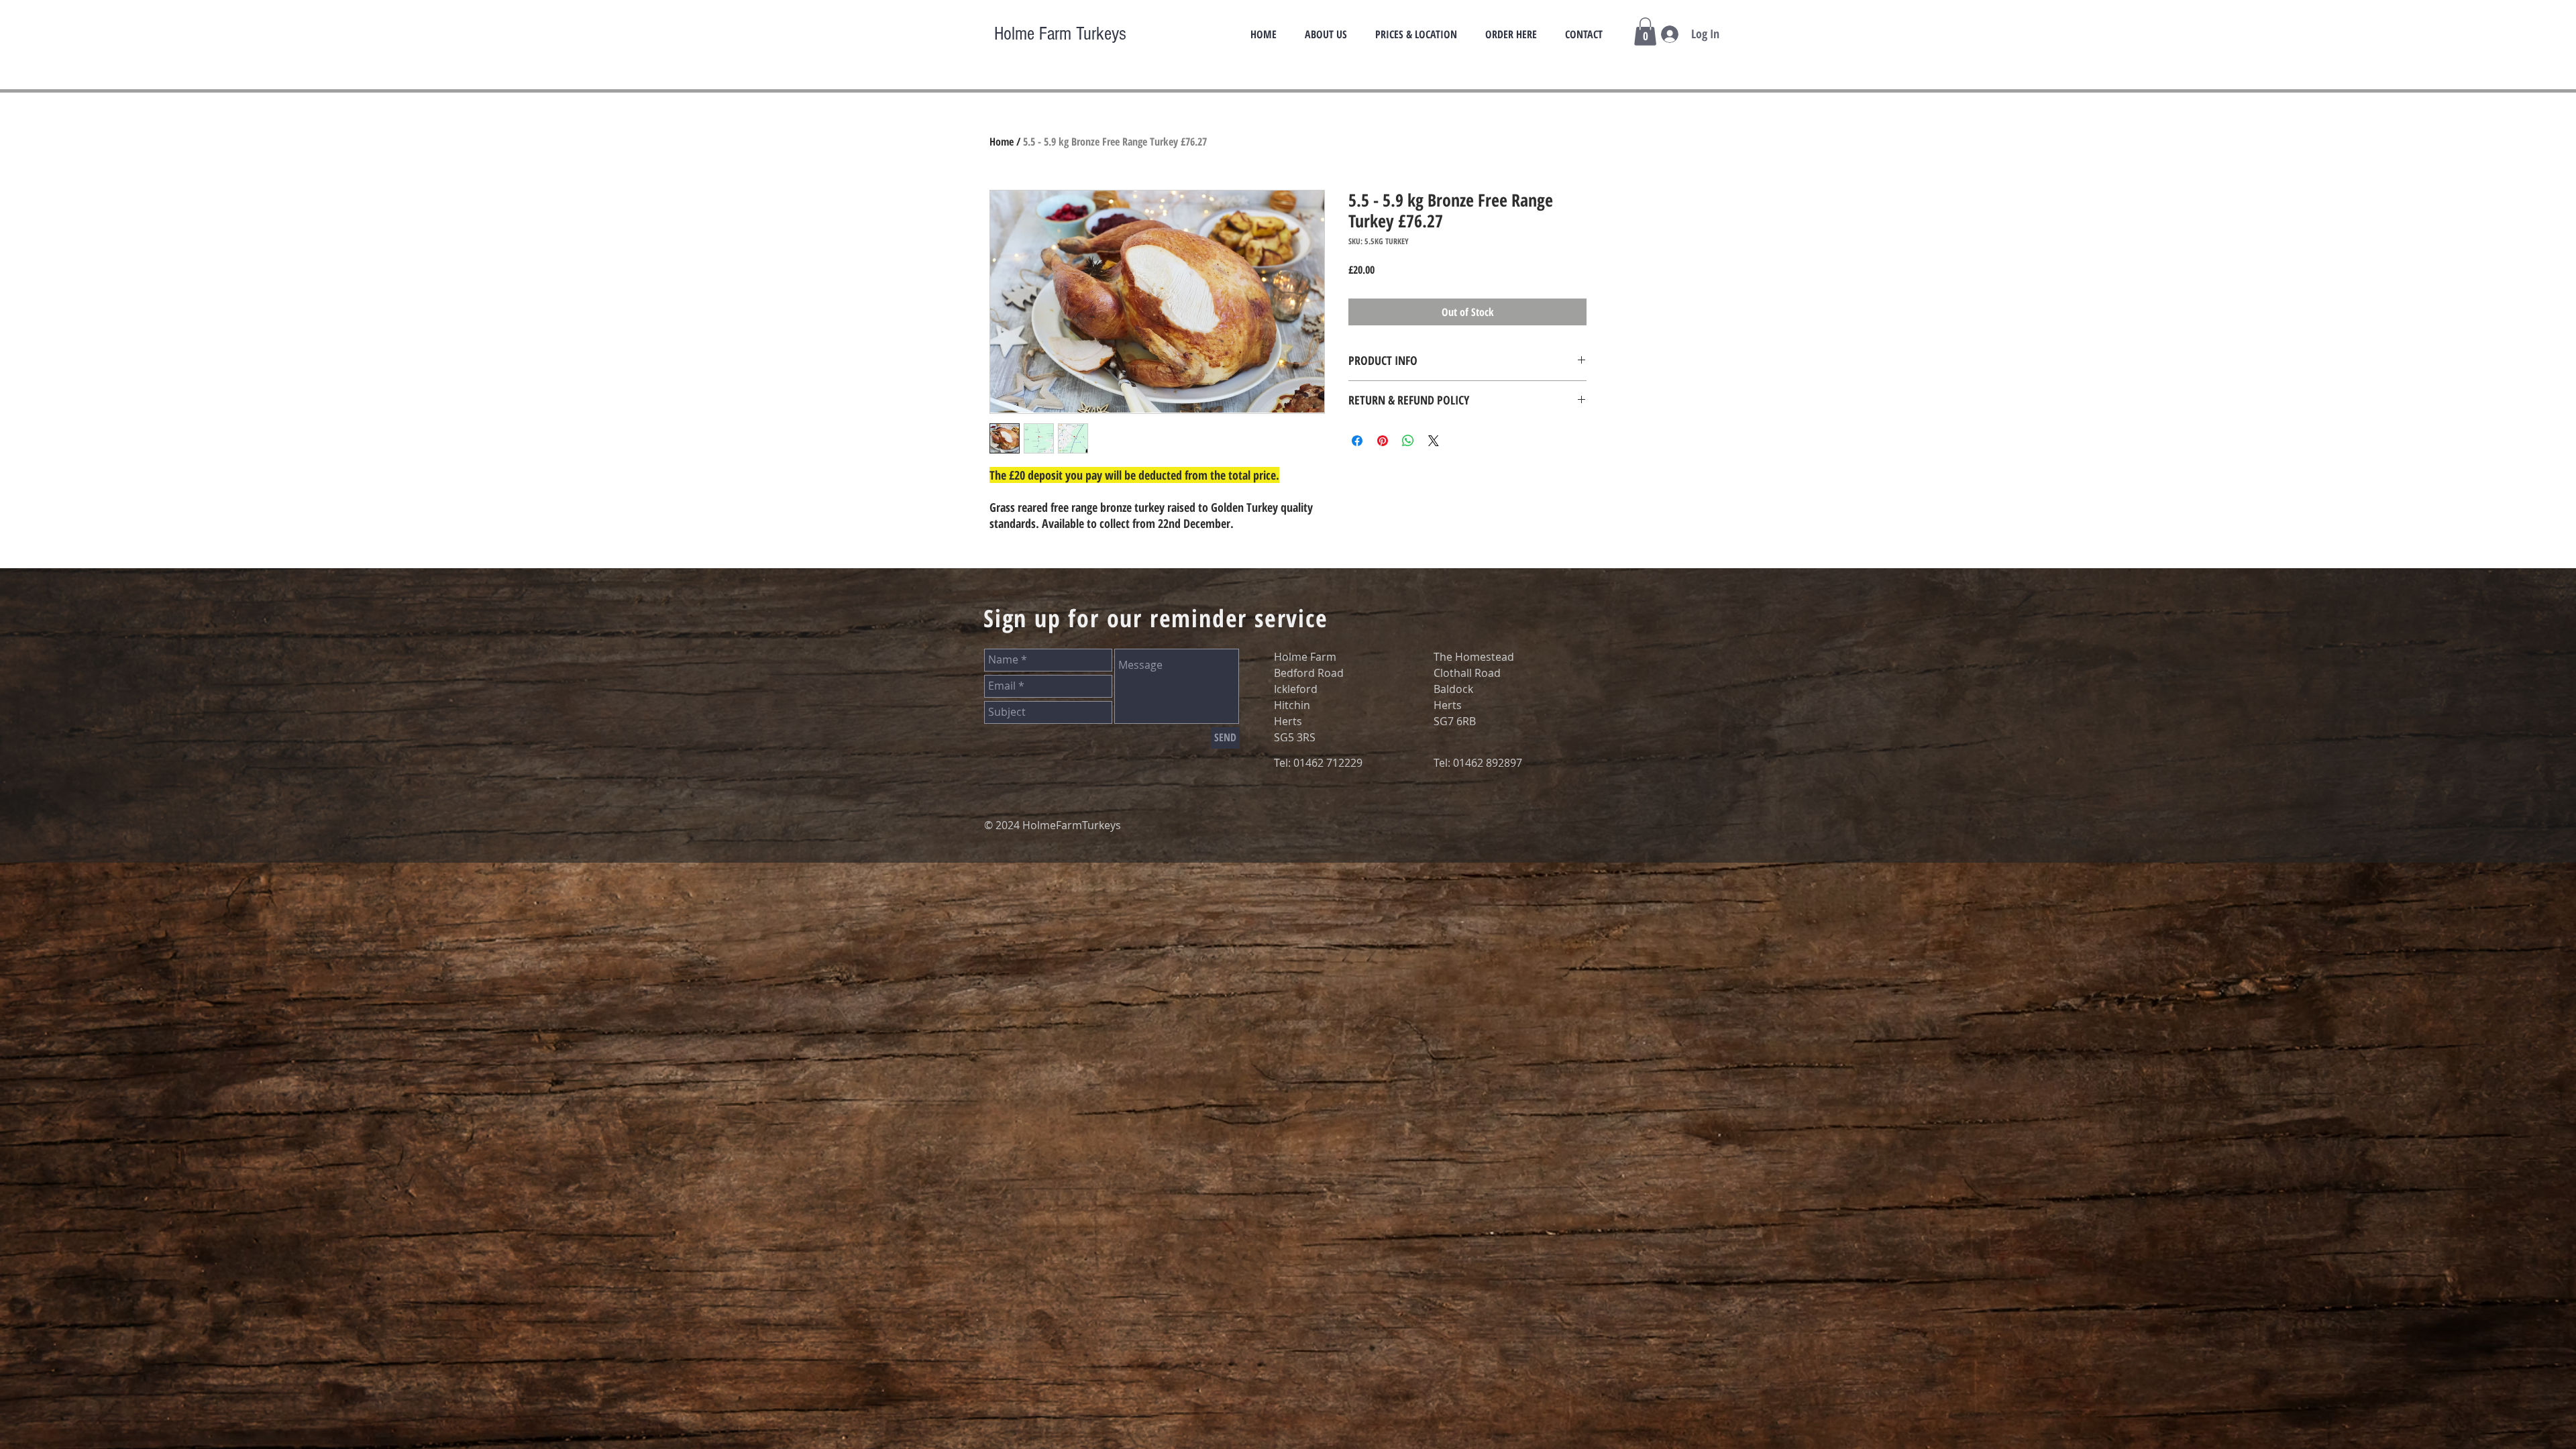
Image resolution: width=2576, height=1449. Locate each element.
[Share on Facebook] (1357, 441)
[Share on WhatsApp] (1408, 441)
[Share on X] (1434, 441)
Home (1002, 142)
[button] (1645, 32)
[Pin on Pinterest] (1383, 441)
